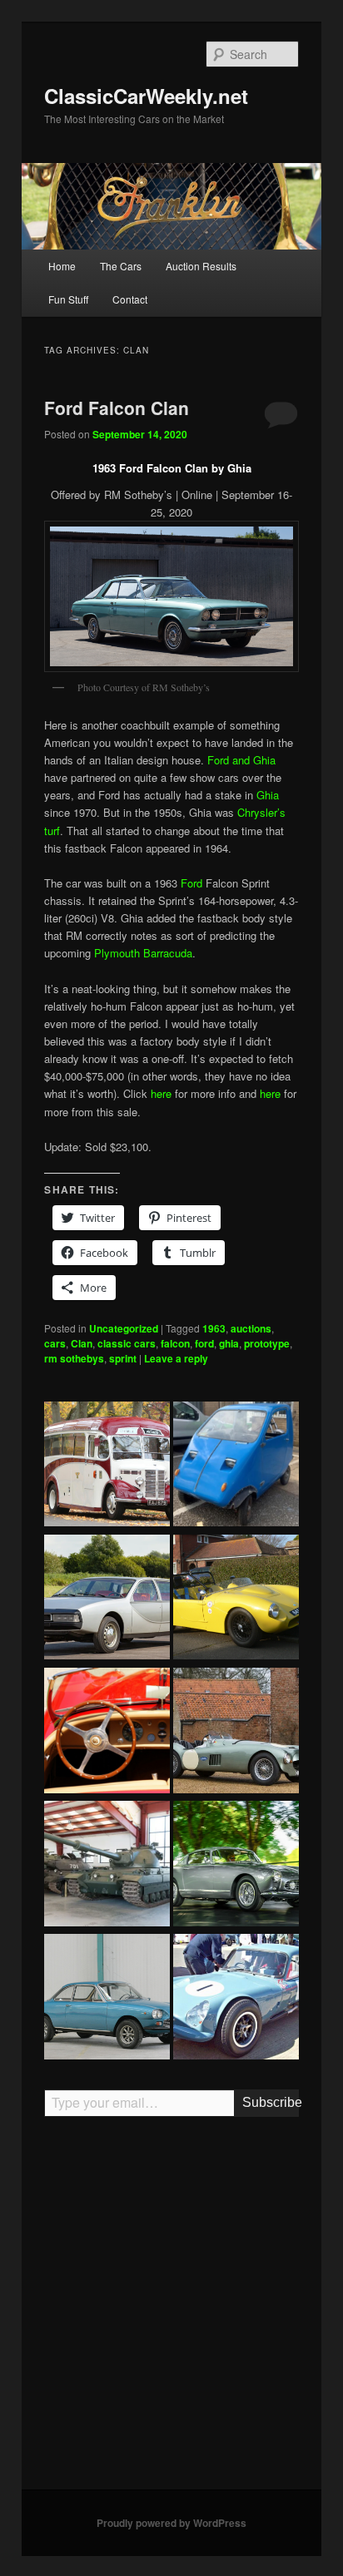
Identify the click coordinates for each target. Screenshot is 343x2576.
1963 (214, 1328)
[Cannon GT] (236, 1999)
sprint (123, 1358)
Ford (191, 883)
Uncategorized (124, 1328)
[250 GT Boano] (236, 1866)
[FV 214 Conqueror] (107, 1866)
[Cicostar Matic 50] (236, 1466)
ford (204, 1343)
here (161, 1093)
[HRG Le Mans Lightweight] (236, 1733)
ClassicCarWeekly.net (146, 96)
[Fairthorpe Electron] (236, 1599)
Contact (130, 299)
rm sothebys (74, 1358)
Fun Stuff (68, 299)
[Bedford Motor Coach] (107, 1466)
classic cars (127, 1343)
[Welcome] (107, 1733)
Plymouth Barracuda (143, 953)
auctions (251, 1328)
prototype (267, 1343)
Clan (82, 1343)
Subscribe (270, 2102)
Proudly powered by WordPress (171, 2523)
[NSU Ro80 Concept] (107, 1599)
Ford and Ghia (241, 760)
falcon (175, 1343)
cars (55, 1343)
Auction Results (201, 266)
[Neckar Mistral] (107, 1999)
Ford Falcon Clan (117, 408)
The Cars (121, 266)
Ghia (268, 795)
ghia (229, 1343)
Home (62, 266)
